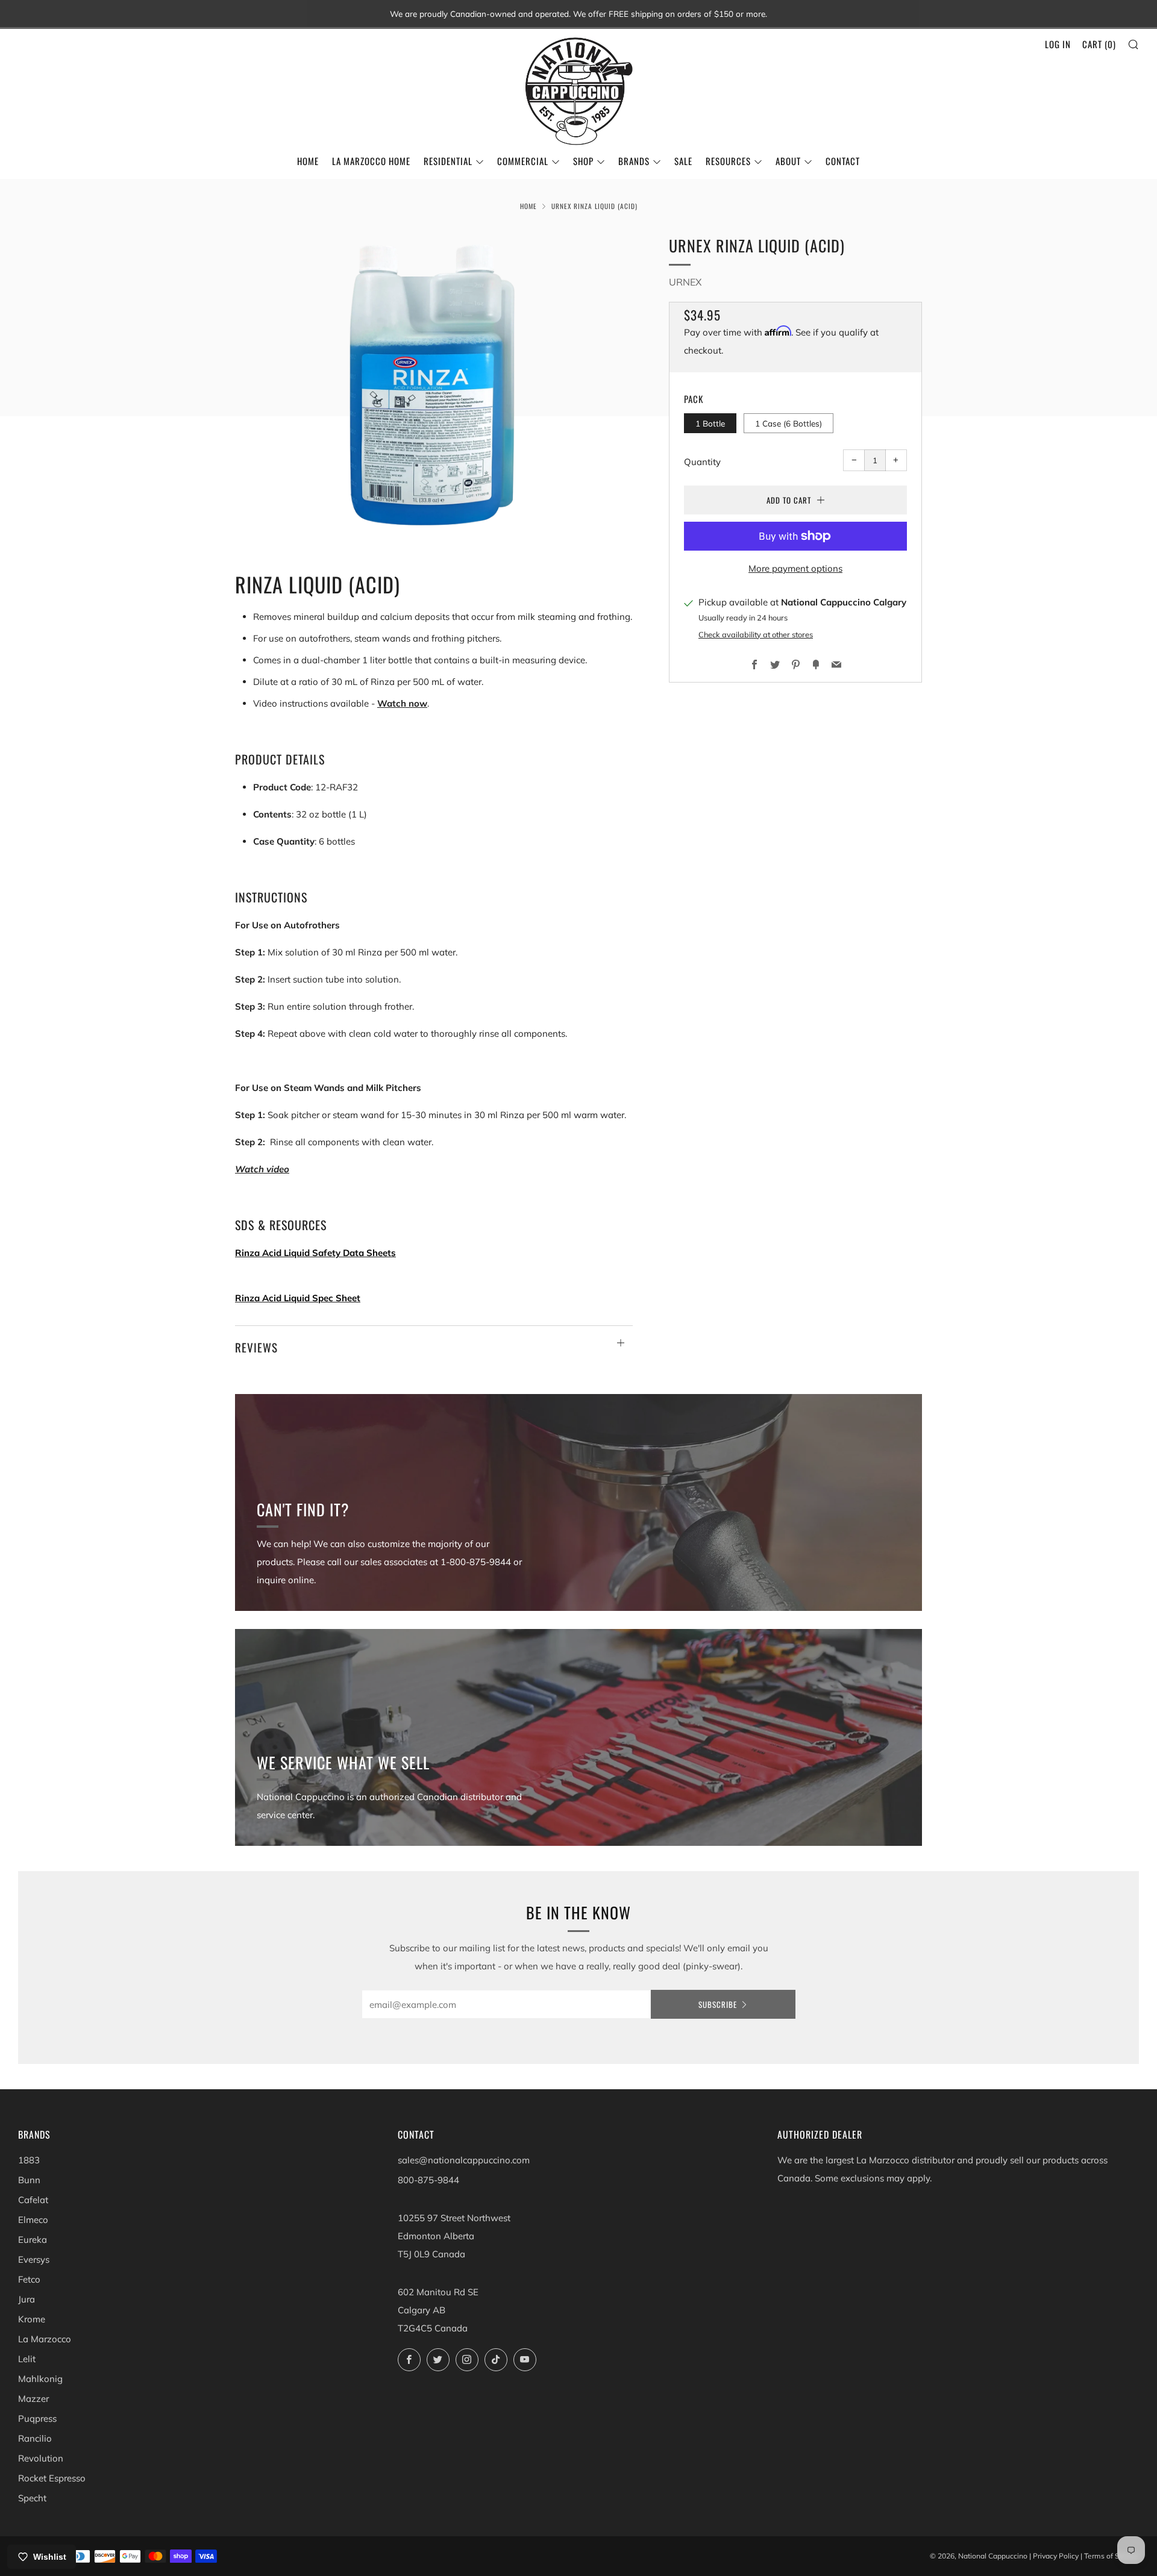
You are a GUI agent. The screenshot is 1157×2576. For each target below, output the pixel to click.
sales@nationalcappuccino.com (464, 2160)
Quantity (702, 462)
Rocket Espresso (52, 2478)
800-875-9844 (428, 2180)
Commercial (523, 161)
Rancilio (35, 2438)
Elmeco (33, 2220)
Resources (728, 161)
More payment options (795, 568)
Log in (1058, 44)
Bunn (29, 2180)
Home (308, 161)
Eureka (33, 2240)
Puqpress (37, 2418)
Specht (32, 2498)
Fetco (29, 2279)
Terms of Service (1112, 2556)
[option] (434, 383)
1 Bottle (710, 423)
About (788, 161)
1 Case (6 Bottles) (789, 423)
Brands (634, 161)
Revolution (41, 2458)
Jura (27, 2299)
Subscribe (718, 2004)
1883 (29, 2160)
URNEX (685, 282)
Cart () (1099, 44)
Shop (583, 161)
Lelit (27, 2359)
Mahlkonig (40, 2379)
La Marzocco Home (371, 161)
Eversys (34, 2259)
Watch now (402, 703)
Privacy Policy (1056, 2556)
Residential (448, 161)
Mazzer (33, 2399)
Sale (683, 161)
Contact (843, 161)
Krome (32, 2319)
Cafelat (33, 2200)
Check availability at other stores (756, 634)
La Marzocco (45, 2339)
